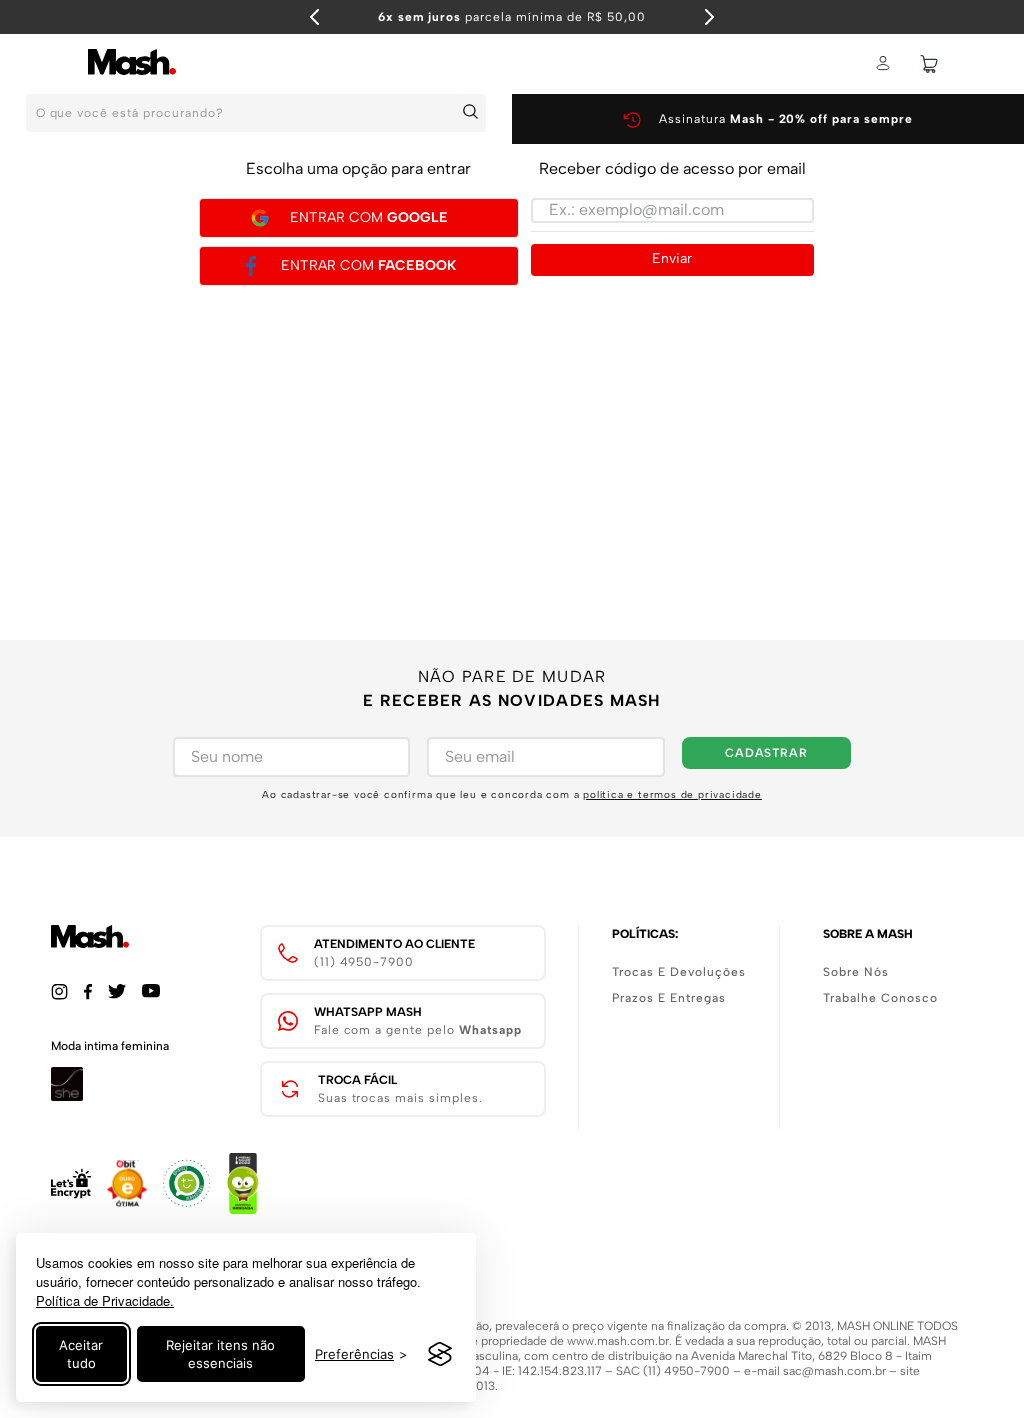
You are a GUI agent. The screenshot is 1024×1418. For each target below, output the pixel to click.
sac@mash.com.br (834, 1371)
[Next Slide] (709, 17)
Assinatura (786, 119)
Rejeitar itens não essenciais (220, 1354)
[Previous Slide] (315, 17)
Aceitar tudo (81, 1354)
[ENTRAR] (885, 64)
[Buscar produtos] (474, 112)
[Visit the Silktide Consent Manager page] (440, 1354)
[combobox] (256, 119)
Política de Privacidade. (105, 1300)
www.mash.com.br (618, 1341)
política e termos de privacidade (672, 794)
